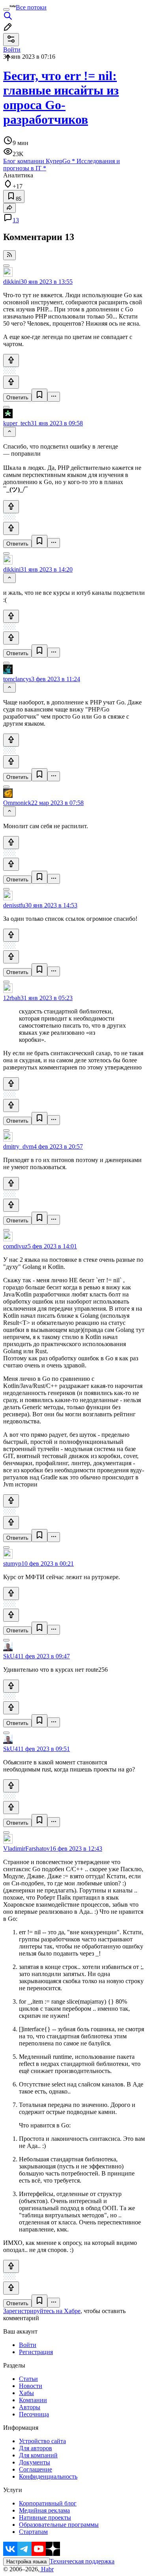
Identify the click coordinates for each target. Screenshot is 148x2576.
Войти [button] (12, 49)
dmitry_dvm (18, 1146)
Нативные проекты (45, 2517)
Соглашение (36, 2469)
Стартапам (33, 2532)
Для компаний (38, 2455)
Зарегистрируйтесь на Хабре (42, 2311)
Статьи (28, 2379)
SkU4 (10, 1656)
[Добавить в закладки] (39, 395)
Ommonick (17, 803)
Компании (33, 2400)
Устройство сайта (42, 2441)
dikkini (12, 282)
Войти (28, 2345)
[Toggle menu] (6, 9)
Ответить (17, 398)
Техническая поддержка (82, 2561)
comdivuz (15, 1246)
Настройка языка (26, 2562)
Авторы (30, 2407)
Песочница (34, 2414)
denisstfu (14, 905)
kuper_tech (17, 423)
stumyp (12, 1564)
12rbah (12, 998)
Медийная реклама (44, 2510)
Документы (35, 2462)
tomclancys (17, 679)
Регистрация (36, 2352)
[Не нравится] (11, 382)
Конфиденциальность (48, 2476)
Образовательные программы (59, 2525)
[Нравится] (11, 360)
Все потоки (31, 7)
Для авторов (36, 2448)
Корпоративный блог (48, 2503)
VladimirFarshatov (26, 1849)
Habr (47, 2569)
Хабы (26, 2393)
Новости (31, 2386)
